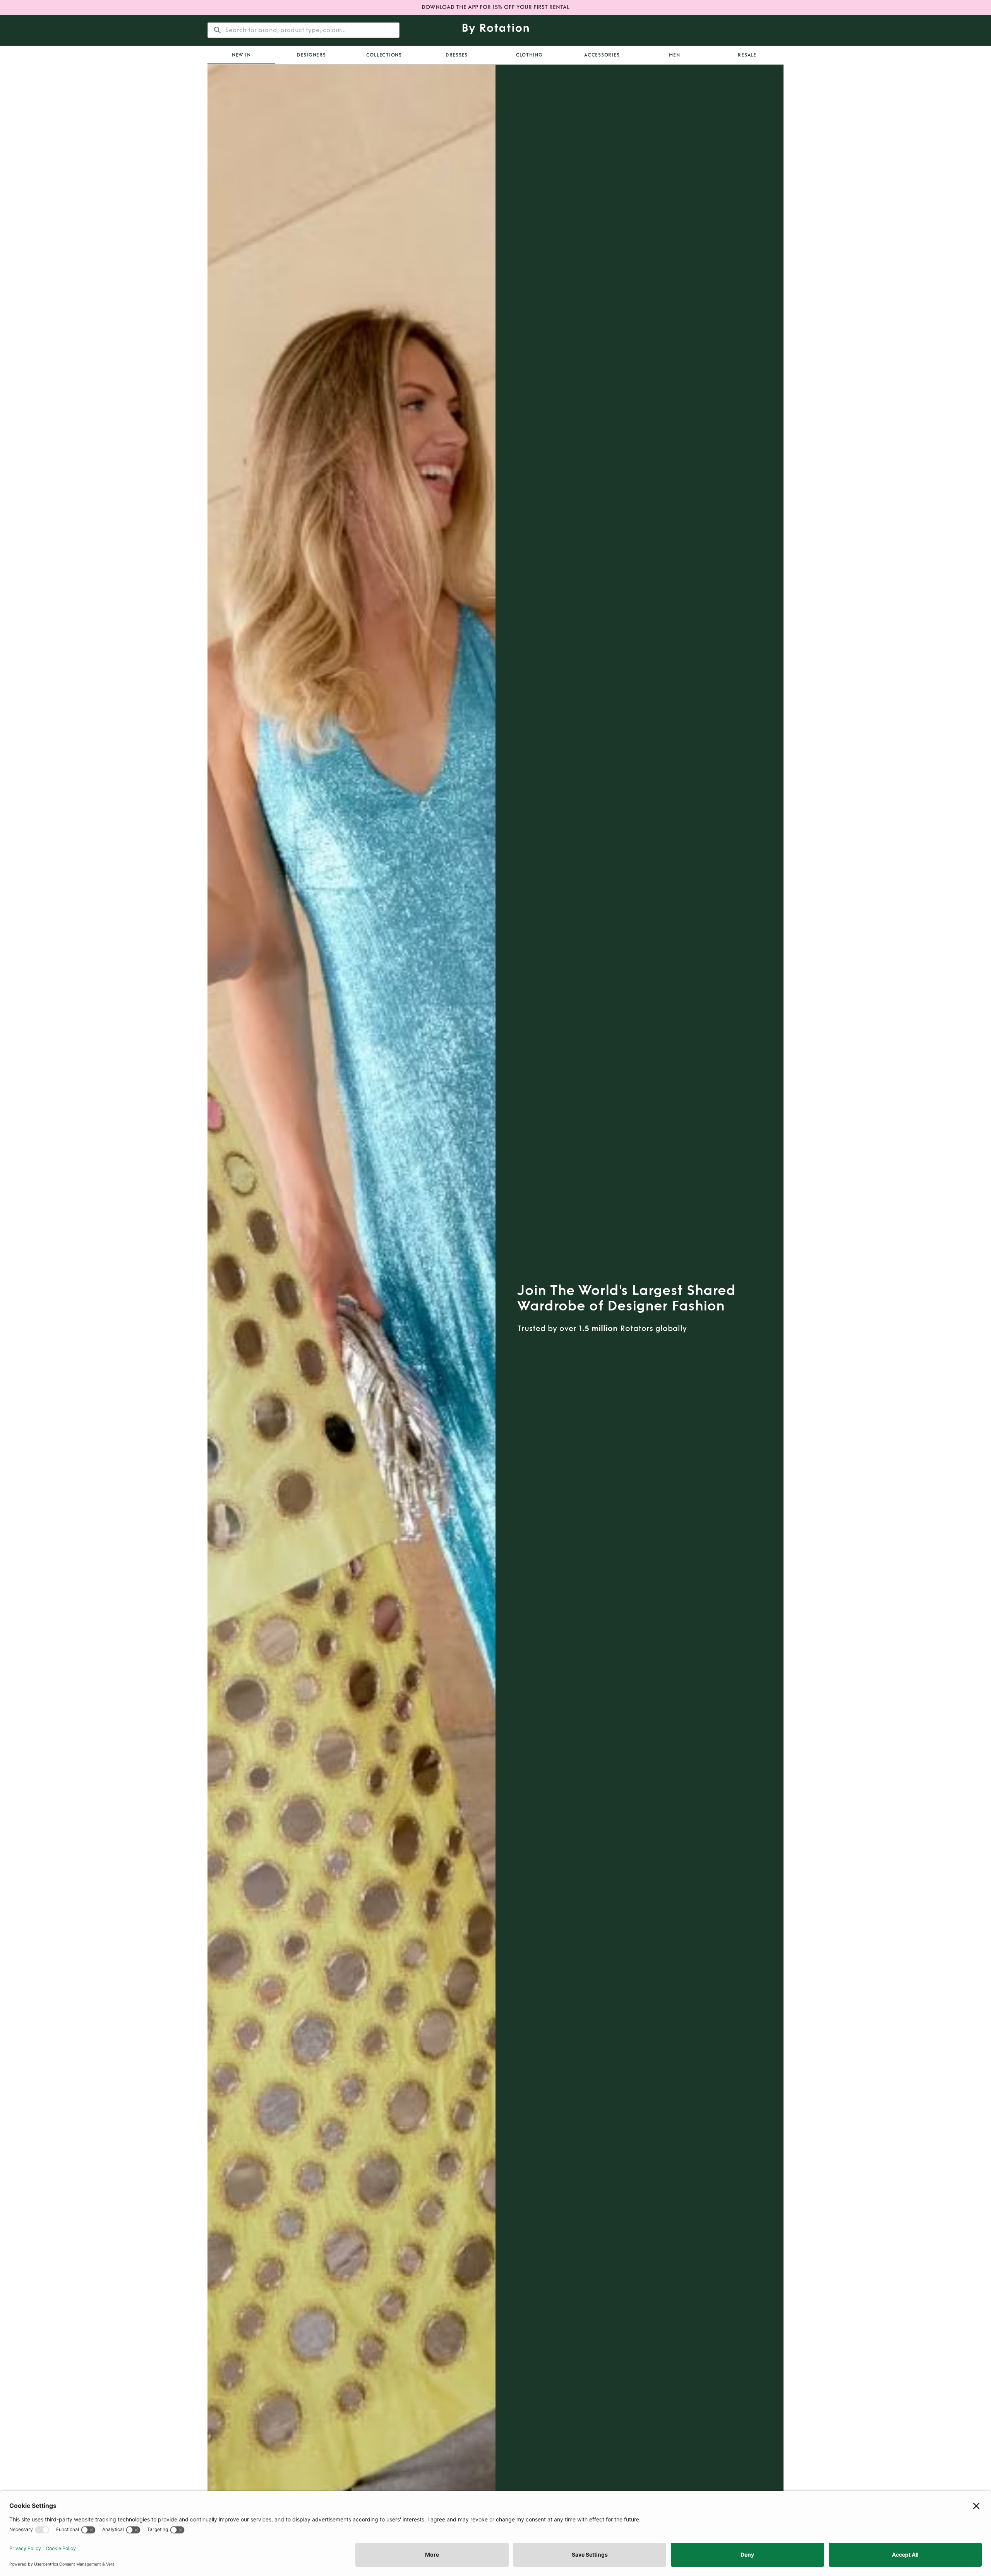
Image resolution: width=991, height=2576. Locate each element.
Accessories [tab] (602, 55)
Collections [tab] (384, 55)
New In (241, 55)
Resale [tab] (747, 55)
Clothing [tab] (529, 55)
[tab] (241, 55)
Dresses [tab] (457, 55)
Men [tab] (674, 55)
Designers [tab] (311, 55)
